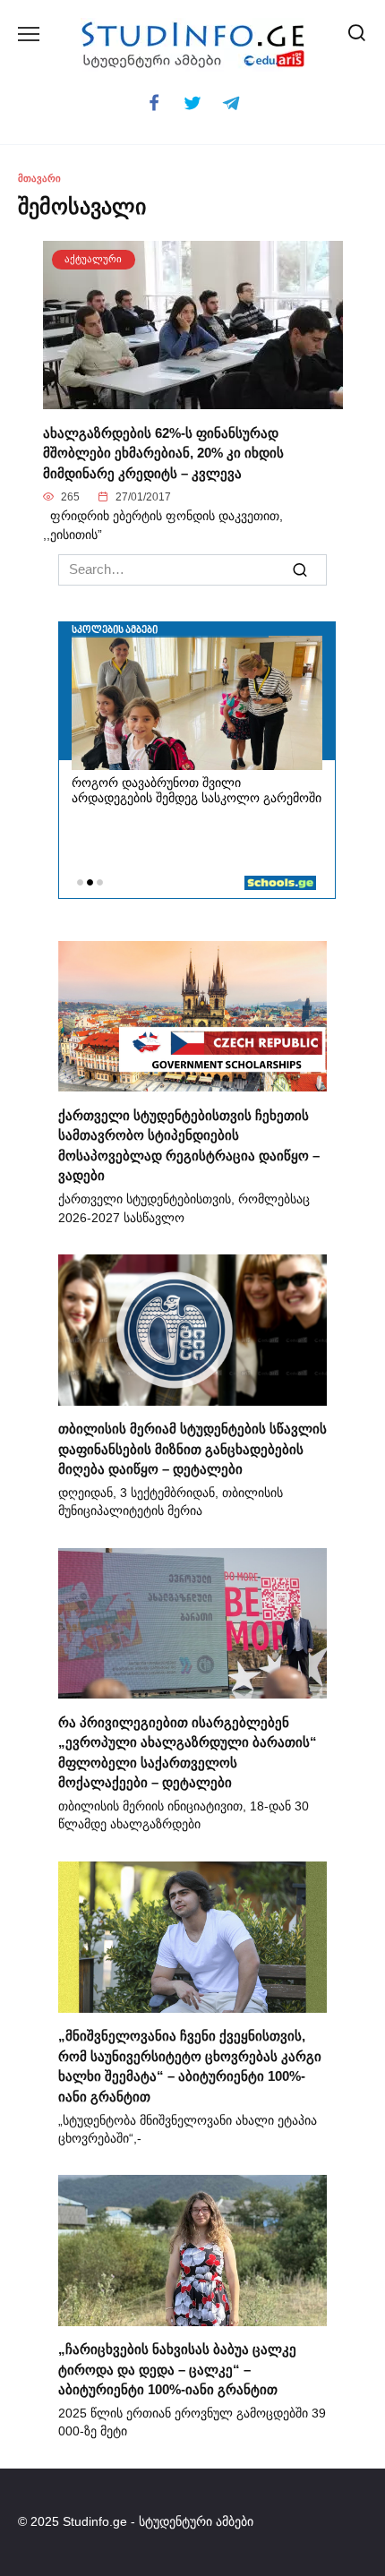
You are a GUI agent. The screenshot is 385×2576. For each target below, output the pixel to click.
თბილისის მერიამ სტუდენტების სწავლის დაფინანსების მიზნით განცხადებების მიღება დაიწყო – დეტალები (192, 1449)
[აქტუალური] (193, 399)
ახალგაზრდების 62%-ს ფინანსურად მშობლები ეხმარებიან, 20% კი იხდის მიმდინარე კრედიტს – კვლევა (163, 452)
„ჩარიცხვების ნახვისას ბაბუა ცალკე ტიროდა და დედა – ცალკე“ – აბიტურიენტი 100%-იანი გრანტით (177, 2369)
